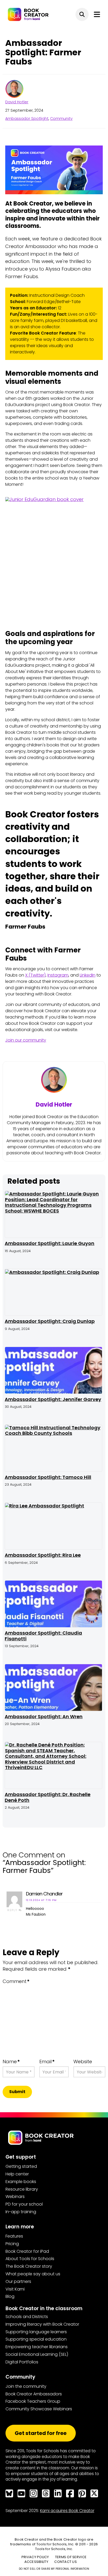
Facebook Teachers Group (33, 2401)
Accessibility (36, 2562)
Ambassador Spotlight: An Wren (44, 1717)
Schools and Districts (27, 2317)
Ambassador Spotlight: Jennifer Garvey (53, 1399)
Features (14, 2236)
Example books (21, 2182)
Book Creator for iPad (27, 2251)
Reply (13, 1910)
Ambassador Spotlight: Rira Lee (43, 1555)
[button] (82, 14)
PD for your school (24, 2204)
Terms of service (71, 2557)
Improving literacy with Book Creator (42, 2324)
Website (83, 2062)
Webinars (15, 2197)
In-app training (21, 2212)
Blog (10, 2296)
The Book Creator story (29, 2266)
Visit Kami (15, 2289)
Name (11, 2062)
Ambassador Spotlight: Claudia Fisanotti (43, 1636)
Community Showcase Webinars (39, 2409)
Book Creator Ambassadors (34, 2394)
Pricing (12, 2244)
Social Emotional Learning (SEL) (37, 2354)
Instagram (58, 975)
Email (47, 2062)
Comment (16, 1981)
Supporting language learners (36, 2332)
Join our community (26, 1040)
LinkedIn (88, 975)
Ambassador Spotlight (27, 118)
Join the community (26, 2386)
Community (61, 118)
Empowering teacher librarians (37, 2347)
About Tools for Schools (30, 2259)
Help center (17, 2174)
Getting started (21, 2166)
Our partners (18, 2281)
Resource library (22, 2189)
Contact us (66, 2562)
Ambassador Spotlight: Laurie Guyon (50, 1243)
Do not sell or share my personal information (54, 2569)
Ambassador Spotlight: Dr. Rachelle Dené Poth (48, 1797)
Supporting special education (36, 2339)
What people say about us (33, 2274)
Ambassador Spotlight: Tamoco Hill (48, 1477)
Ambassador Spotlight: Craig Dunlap (50, 1321)
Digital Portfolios (22, 2362)
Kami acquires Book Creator (67, 2511)
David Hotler (17, 102)
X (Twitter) (35, 975)
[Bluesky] (9, 2493)
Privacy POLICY (35, 2557)
